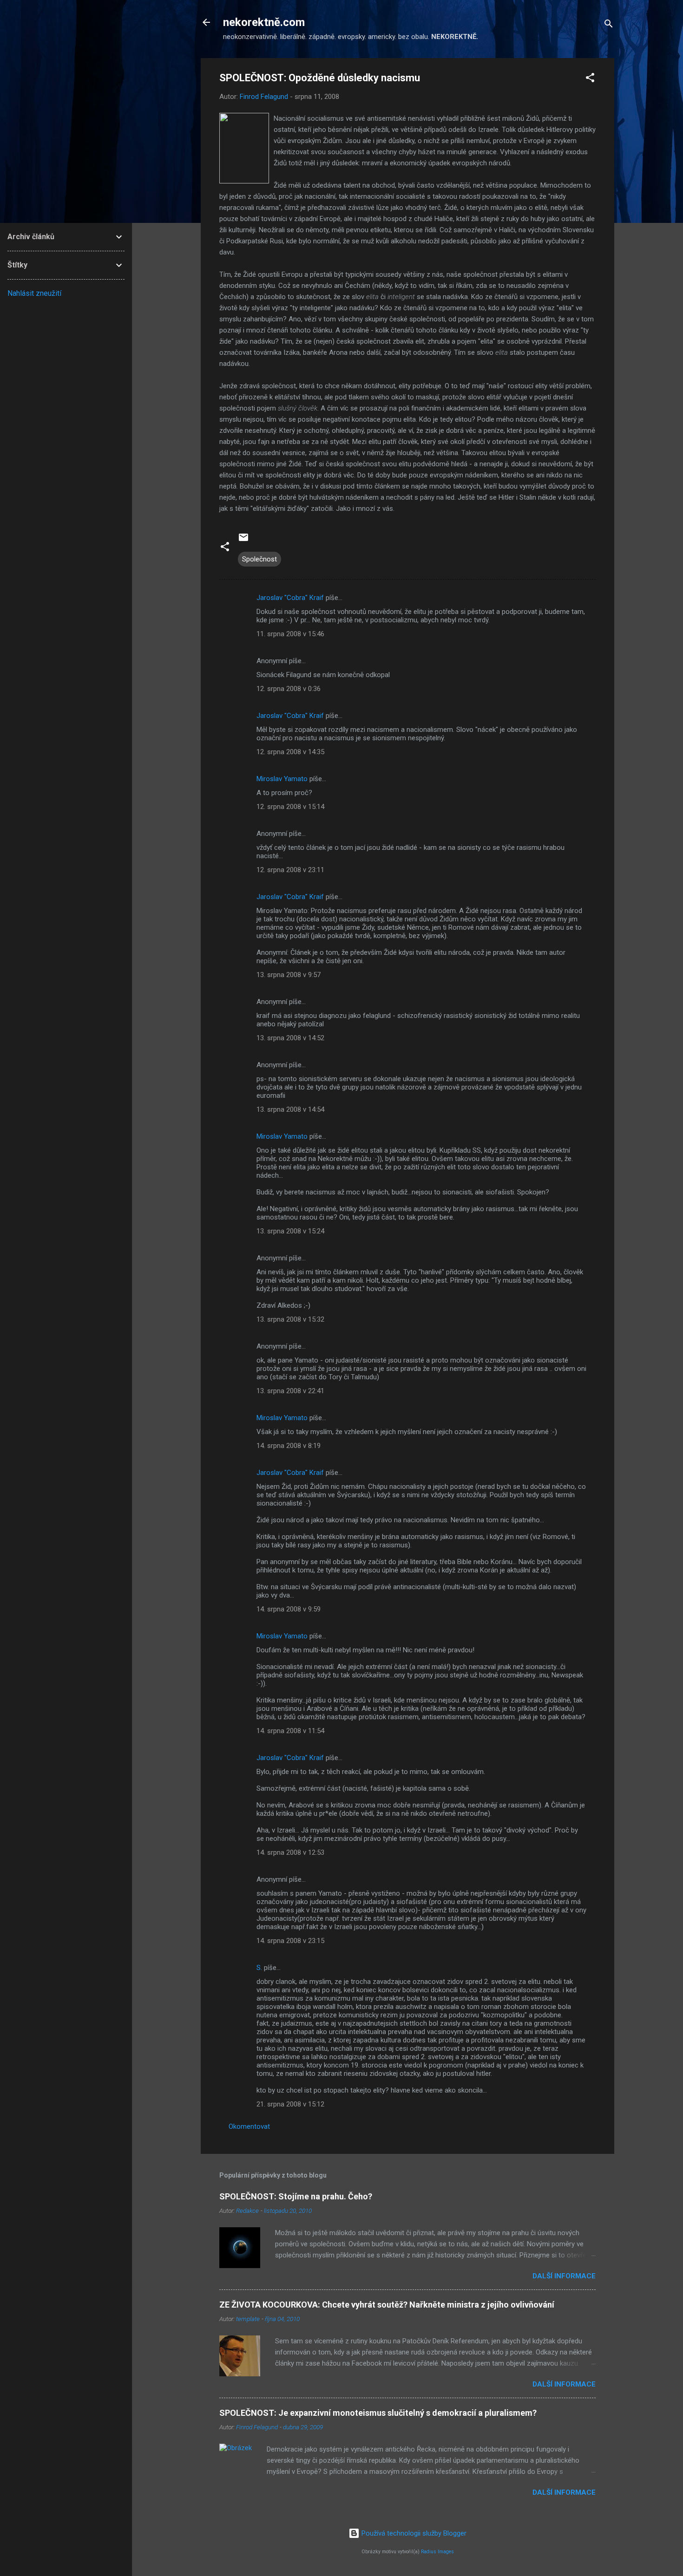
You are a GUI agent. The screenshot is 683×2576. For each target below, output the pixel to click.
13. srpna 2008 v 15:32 (290, 1319)
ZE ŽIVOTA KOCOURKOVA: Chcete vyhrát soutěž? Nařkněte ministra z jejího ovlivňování (387, 2305)
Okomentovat (249, 2126)
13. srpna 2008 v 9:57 (289, 975)
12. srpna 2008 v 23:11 (290, 870)
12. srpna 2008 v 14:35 (290, 752)
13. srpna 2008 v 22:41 (290, 1391)
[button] (590, 79)
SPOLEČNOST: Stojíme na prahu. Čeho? (296, 2196)
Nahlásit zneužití (34, 293)
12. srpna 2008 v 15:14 (290, 807)
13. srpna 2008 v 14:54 (290, 1109)
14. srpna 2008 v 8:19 (289, 1446)
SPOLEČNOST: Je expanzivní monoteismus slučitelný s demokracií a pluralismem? (378, 2413)
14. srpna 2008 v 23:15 (290, 1941)
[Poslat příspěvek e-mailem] (243, 541)
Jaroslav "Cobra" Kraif (290, 598)
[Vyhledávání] (609, 25)
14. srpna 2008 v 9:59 (289, 1609)
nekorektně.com (264, 22)
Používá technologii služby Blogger (413, 2533)
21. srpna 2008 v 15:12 (290, 2104)
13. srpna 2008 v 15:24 (290, 1231)
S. (259, 1968)
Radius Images (437, 2552)
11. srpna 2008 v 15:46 (290, 634)
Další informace (564, 2276)
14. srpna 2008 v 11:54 (290, 1731)
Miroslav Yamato (282, 779)
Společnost (259, 559)
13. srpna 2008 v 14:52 (290, 1038)
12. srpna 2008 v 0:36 (289, 689)
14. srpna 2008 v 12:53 (290, 1852)
